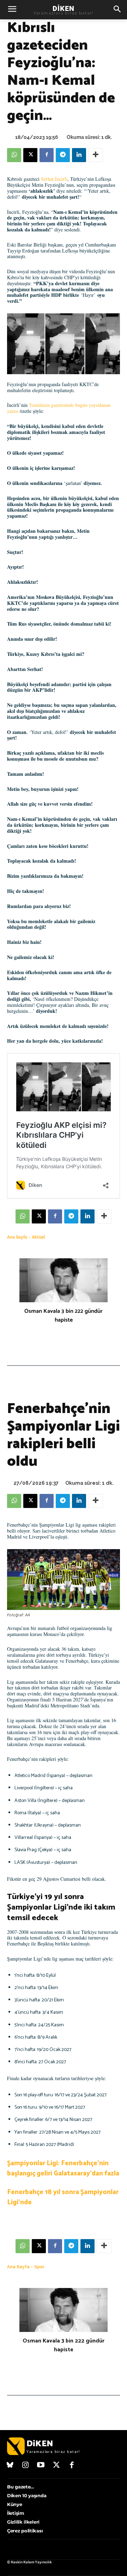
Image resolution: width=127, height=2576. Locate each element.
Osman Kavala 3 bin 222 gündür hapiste (64, 1316)
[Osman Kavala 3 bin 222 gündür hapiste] (64, 1280)
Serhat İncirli (54, 179)
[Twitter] (56, 2466)
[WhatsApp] (14, 155)
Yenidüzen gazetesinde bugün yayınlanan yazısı (59, 408)
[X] (30, 155)
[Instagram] (26, 2466)
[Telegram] (63, 155)
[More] (96, 155)
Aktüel (38, 1237)
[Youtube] (41, 2466)
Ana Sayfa (17, 1237)
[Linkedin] (79, 155)
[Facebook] (47, 155)
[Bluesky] (10, 2466)
